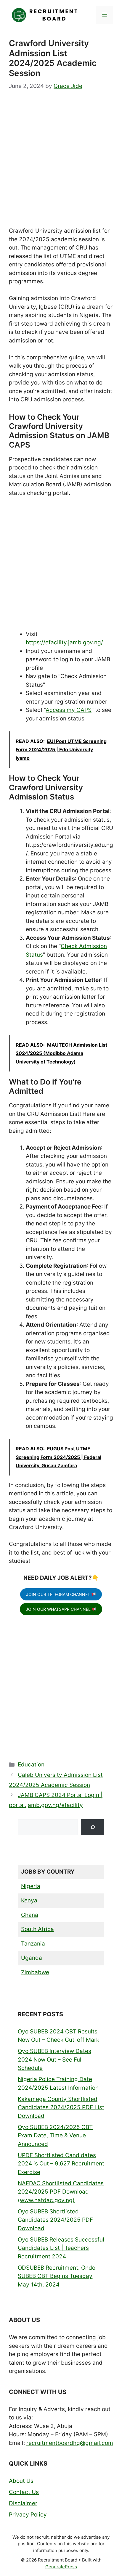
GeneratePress (61, 2567)
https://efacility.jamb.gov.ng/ (64, 642)
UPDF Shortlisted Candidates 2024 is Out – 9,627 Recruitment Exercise (61, 2164)
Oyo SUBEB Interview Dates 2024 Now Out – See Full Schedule (54, 2059)
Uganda (32, 1958)
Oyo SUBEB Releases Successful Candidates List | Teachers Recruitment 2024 (61, 2248)
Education (31, 1765)
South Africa (37, 1929)
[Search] (93, 1827)
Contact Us (24, 2492)
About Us (21, 2481)
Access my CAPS (69, 710)
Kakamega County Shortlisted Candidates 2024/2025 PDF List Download (61, 2107)
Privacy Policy (28, 2515)
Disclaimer (23, 2503)
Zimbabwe (35, 1972)
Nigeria (31, 1886)
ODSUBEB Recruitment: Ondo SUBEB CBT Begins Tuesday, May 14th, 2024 (57, 2276)
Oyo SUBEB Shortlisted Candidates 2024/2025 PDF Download (55, 2220)
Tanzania (33, 1944)
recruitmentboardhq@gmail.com (70, 2443)
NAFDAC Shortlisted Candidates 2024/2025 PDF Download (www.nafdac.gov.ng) (61, 2192)
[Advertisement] (61, 163)
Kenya (29, 1900)
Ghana (30, 1915)
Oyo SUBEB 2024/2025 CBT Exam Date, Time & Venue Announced (55, 2136)
